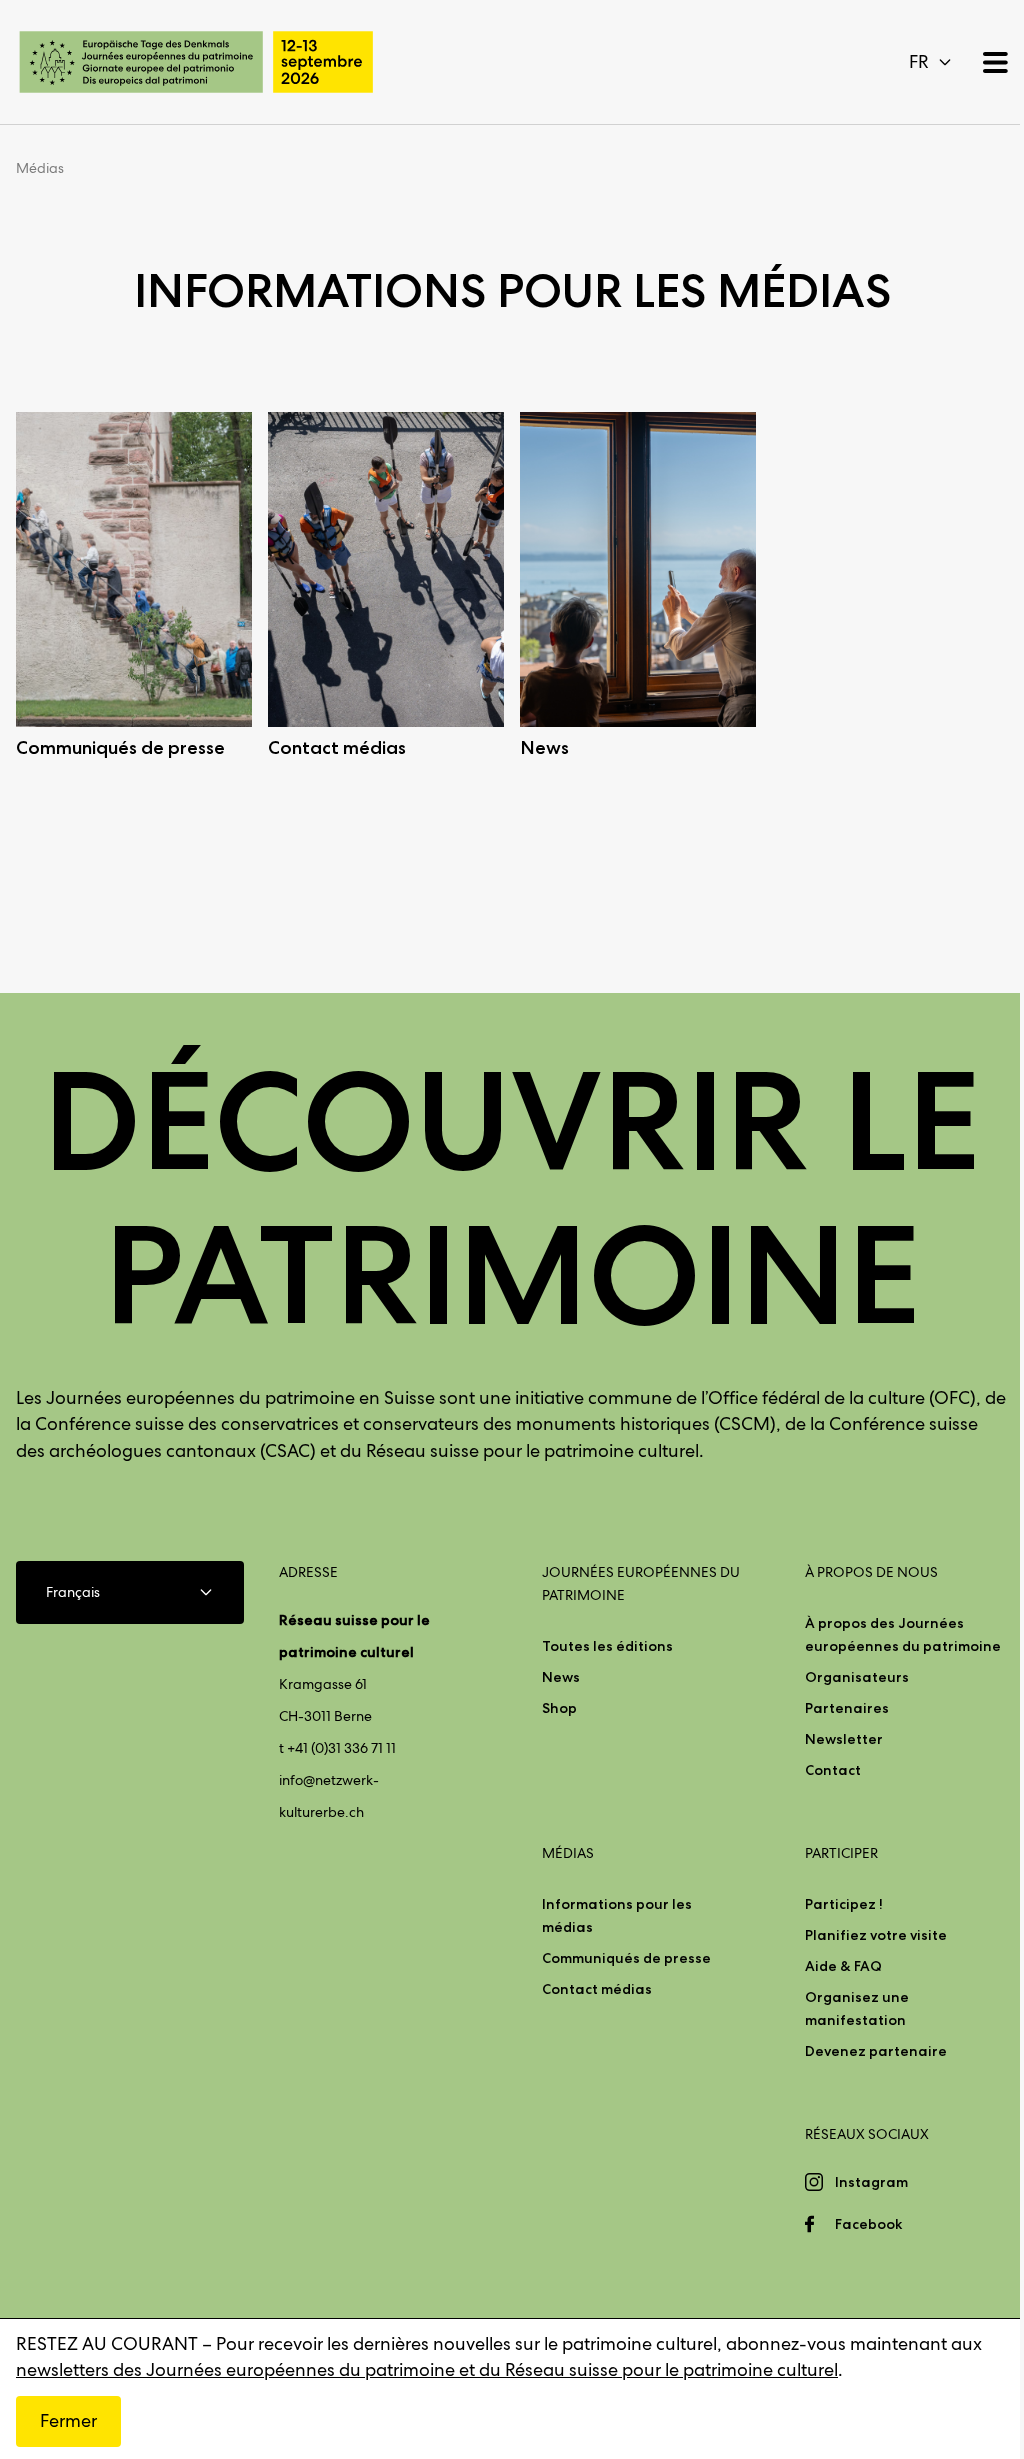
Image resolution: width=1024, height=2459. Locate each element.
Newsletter (844, 1739)
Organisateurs (857, 1677)
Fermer (68, 2420)
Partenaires (847, 1708)
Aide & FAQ (843, 1966)
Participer (841, 1853)
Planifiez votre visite (876, 1935)
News (561, 1677)
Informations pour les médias (617, 1915)
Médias (40, 168)
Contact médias (597, 1989)
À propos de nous (871, 1572)
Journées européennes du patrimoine (641, 1583)
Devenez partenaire (876, 2051)
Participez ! (844, 1904)
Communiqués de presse (626, 1958)
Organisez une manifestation (857, 2008)
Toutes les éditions (607, 1646)
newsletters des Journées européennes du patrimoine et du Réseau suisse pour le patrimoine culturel (427, 2369)
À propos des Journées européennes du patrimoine (903, 1634)
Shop (559, 1708)
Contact (833, 1770)
